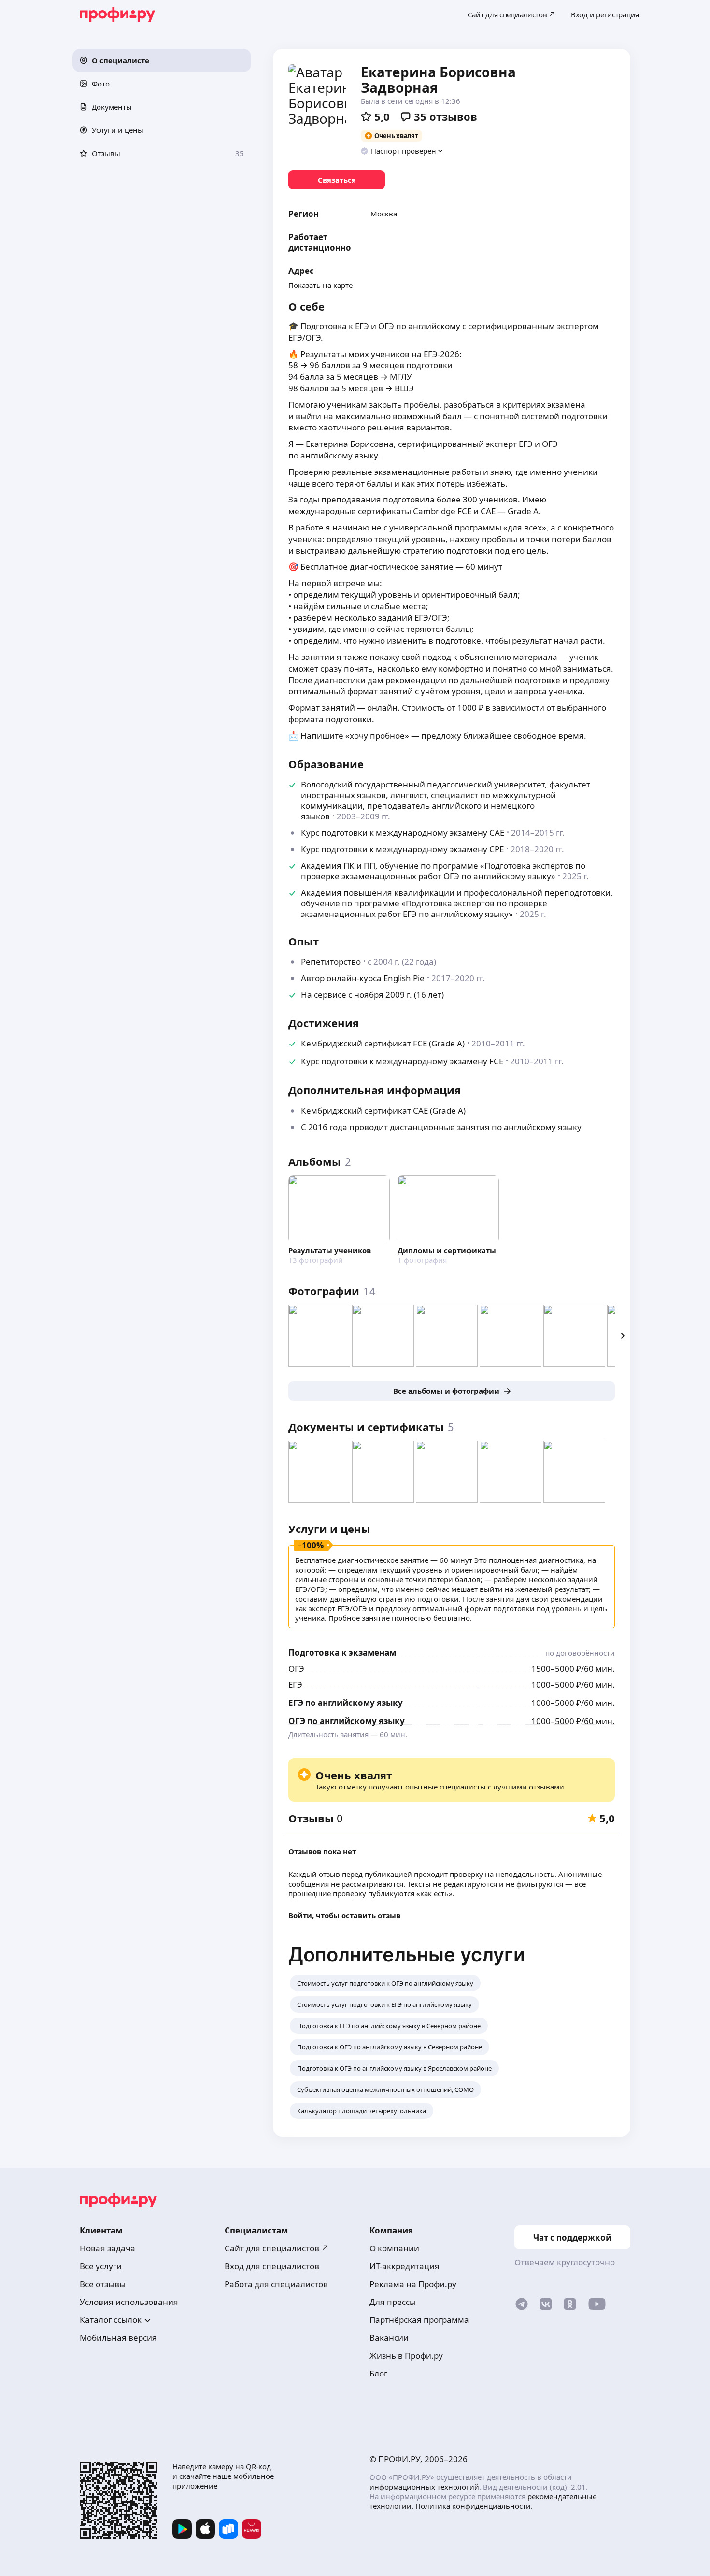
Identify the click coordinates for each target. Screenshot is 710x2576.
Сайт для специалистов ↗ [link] (277, 2248)
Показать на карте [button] (320, 285)
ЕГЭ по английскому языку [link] (346, 1703)
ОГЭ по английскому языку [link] (347, 1721)
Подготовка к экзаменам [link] (342, 1653)
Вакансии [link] (389, 2338)
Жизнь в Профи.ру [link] (406, 2355)
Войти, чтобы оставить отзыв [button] (344, 1915)
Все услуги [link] (101, 2266)
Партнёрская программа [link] (419, 2320)
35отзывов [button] (446, 116)
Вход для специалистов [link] (272, 2266)
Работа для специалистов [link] (276, 2284)
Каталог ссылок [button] (111, 2320)
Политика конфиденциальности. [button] (474, 2506)
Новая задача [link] (107, 2248)
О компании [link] (394, 2248)
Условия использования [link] (129, 2302)
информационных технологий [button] (424, 2487)
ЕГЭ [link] (295, 1684)
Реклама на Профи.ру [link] (413, 2284)
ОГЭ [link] (296, 1668)
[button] (162, 60)
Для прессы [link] (393, 2302)
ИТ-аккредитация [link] (405, 2266)
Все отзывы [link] (103, 2284)
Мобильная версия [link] (118, 2338)
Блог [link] (378, 2373)
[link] (337, 180)
